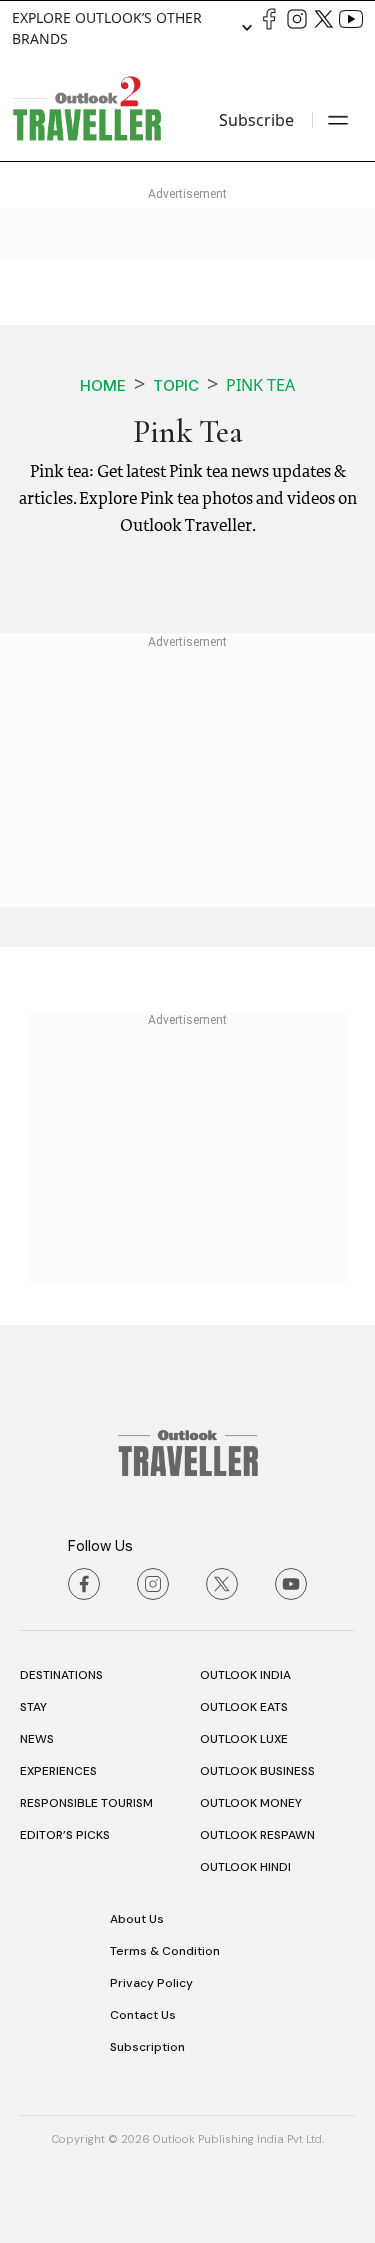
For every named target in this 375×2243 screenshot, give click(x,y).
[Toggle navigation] (338, 120)
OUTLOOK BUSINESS (257, 1771)
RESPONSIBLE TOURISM (86, 1803)
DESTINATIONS (61, 1675)
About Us (137, 1919)
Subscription (147, 2047)
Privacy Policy (151, 1983)
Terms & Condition (165, 1951)
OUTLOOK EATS (244, 1707)
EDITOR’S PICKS (65, 1835)
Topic (176, 385)
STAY (33, 1707)
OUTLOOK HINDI (245, 1867)
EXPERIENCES (58, 1771)
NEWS (37, 1739)
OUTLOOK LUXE (244, 1739)
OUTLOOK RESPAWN (257, 1835)
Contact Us (143, 2015)
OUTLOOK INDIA (245, 1675)
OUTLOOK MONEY (251, 1803)
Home (103, 385)
